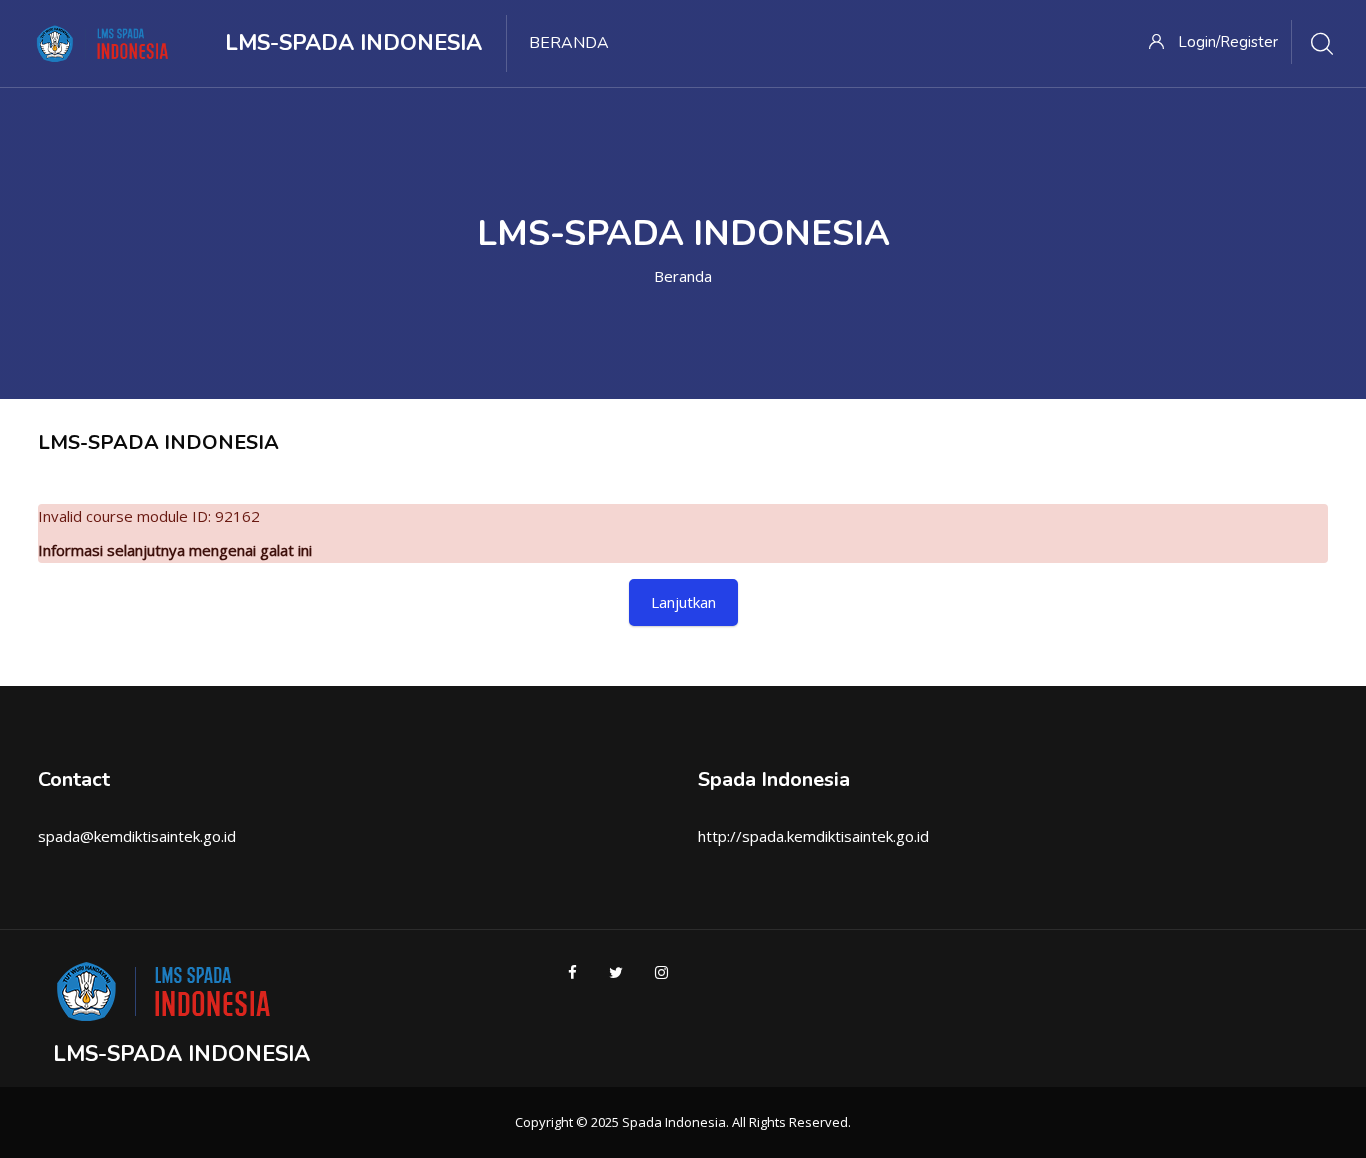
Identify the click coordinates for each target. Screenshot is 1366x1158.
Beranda (683, 276)
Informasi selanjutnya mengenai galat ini (175, 550)
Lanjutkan (683, 602)
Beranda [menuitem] (569, 43)
